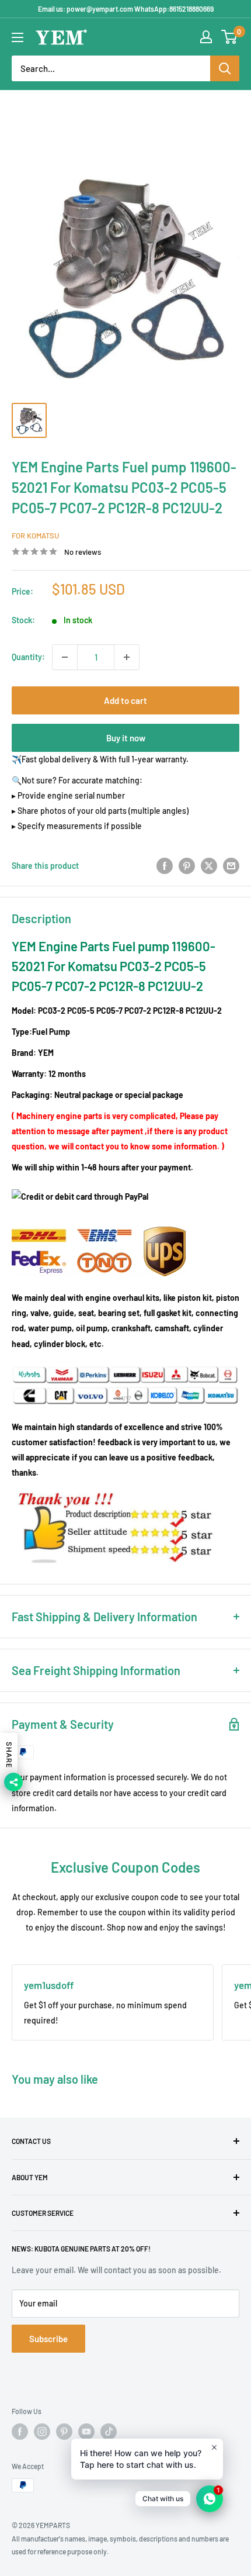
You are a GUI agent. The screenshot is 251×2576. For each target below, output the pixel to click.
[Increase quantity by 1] (127, 657)
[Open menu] (18, 37)
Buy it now (126, 738)
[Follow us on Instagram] (42, 2432)
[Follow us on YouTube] (86, 2432)
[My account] (206, 37)
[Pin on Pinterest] (187, 865)
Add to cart (125, 700)
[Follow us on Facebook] (20, 2432)
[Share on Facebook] (165, 865)
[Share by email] (231, 865)
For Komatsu (35, 536)
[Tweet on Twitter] (209, 865)
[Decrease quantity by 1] (65, 657)
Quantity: (28, 657)
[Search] (225, 68)
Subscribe (48, 2339)
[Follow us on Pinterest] (64, 2432)
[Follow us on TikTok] (109, 2432)
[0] (230, 37)
